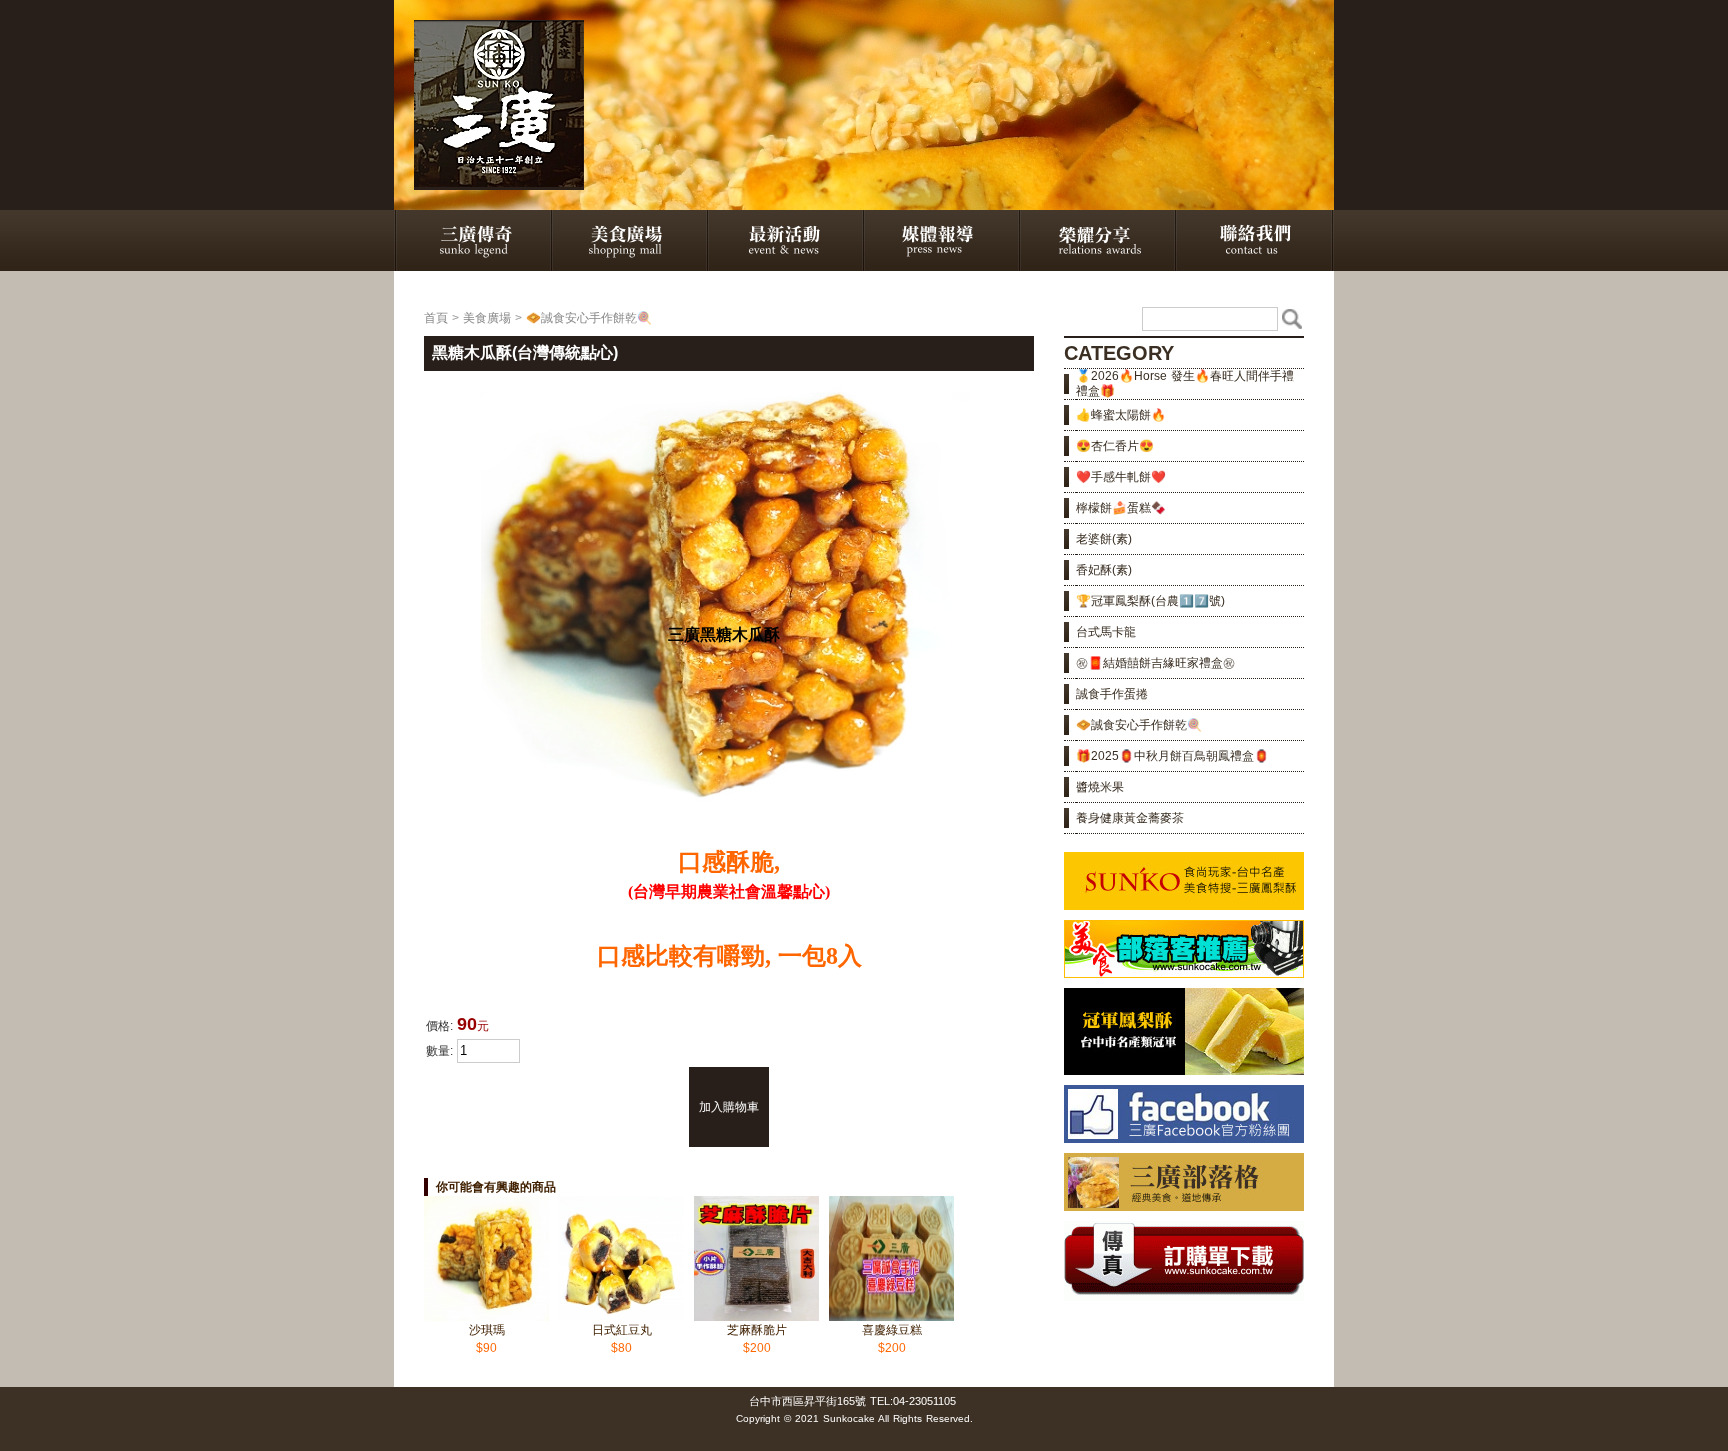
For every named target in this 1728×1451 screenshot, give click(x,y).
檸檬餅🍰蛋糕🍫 (1121, 508)
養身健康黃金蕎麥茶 (1130, 818)
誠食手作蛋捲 (1112, 694)
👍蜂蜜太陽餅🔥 (1121, 415)
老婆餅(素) (1104, 539)
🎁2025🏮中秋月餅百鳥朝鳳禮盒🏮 (1172, 756)
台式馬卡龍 (1106, 632)
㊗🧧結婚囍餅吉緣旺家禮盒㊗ (1155, 663)
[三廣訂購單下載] (1184, 1297)
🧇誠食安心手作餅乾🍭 (589, 318)
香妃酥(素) (1104, 570)
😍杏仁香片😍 (1115, 446)
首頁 (436, 318)
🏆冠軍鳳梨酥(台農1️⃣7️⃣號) (1150, 601)
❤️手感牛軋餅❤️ (1121, 477)
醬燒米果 (1100, 787)
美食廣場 (487, 318)
